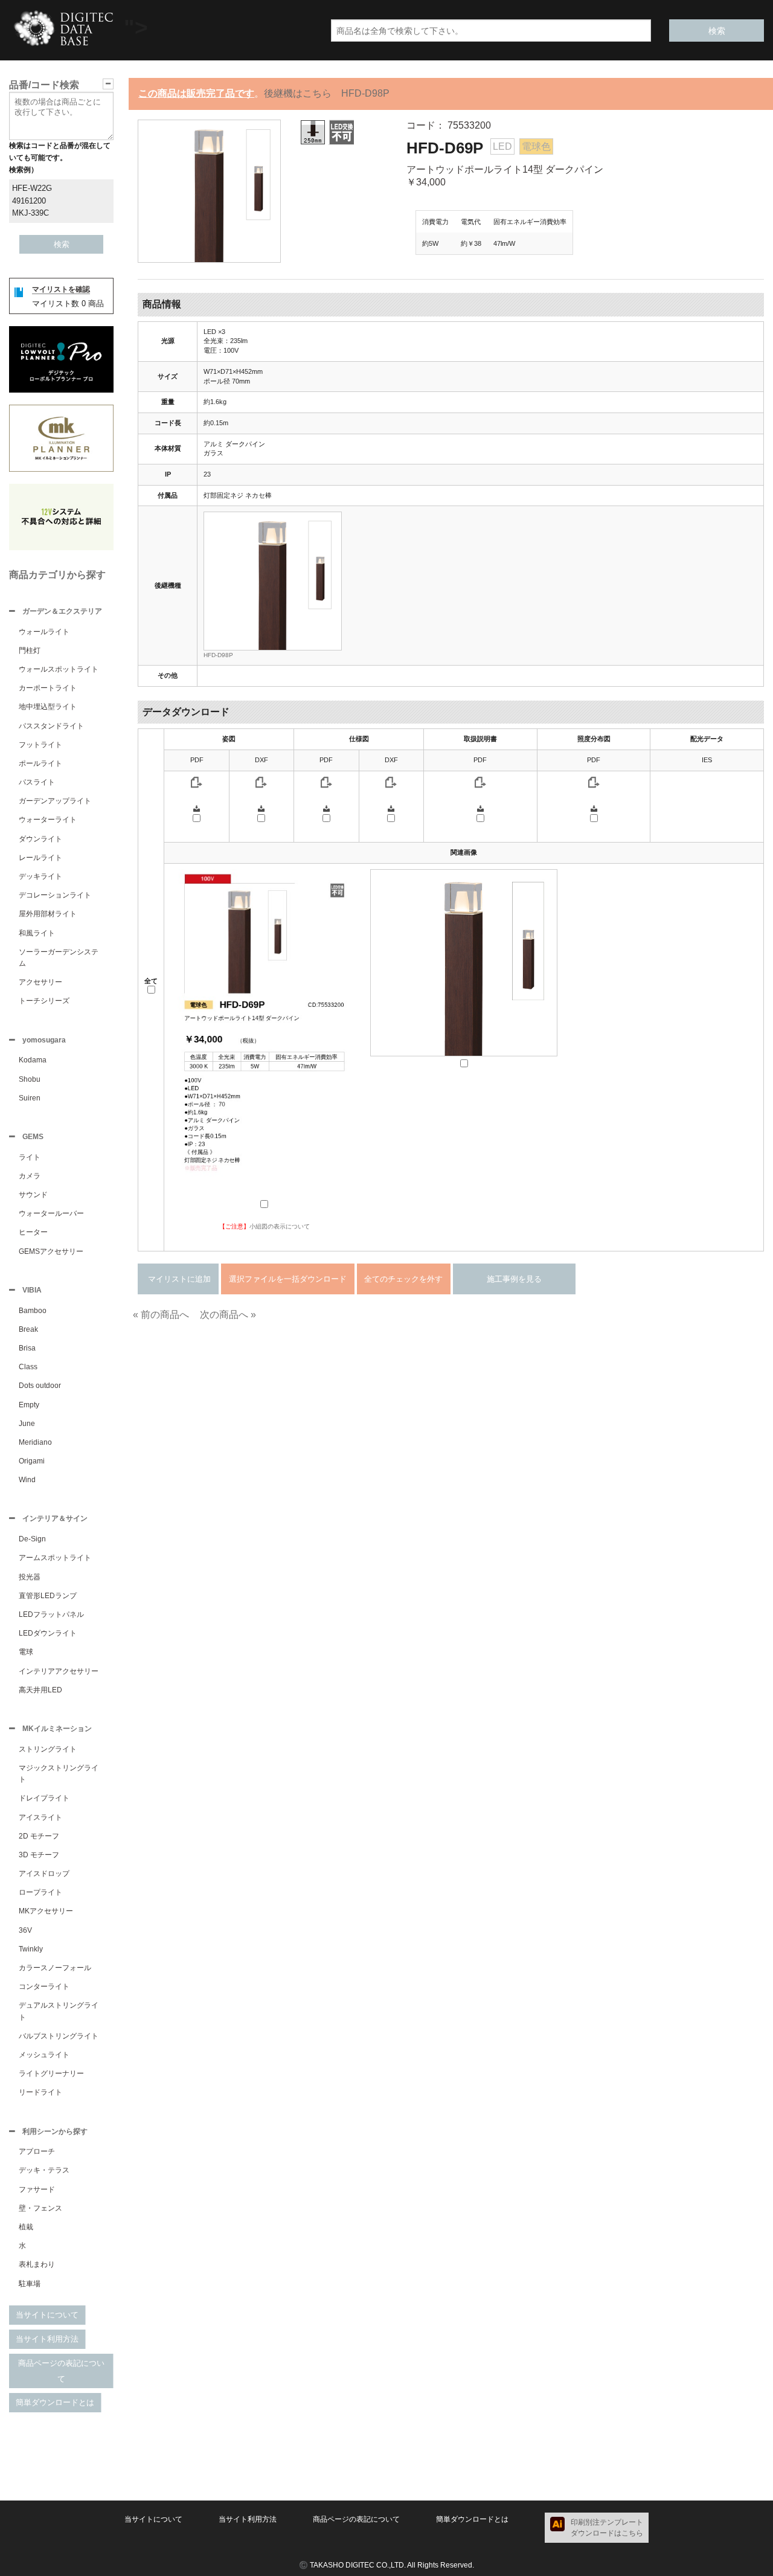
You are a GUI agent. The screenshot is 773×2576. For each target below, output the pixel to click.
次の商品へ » (228, 1315)
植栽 (26, 2227)
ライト (30, 1157)
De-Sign (32, 1539)
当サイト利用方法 (47, 2339)
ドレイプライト (44, 1798)
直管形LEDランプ (48, 1596)
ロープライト (40, 1892)
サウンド (33, 1195)
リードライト (40, 2092)
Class (28, 1367)
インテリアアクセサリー (59, 1671)
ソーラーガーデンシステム (59, 958)
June (27, 1424)
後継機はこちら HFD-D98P (327, 93)
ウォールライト (44, 632)
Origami (32, 1461)
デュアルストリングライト (59, 2011)
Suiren (30, 1098)
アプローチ (37, 2151)
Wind (27, 1480)
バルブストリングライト (59, 2036)
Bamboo (33, 1311)
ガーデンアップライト (55, 801)
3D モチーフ (39, 1855)
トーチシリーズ (44, 1001)
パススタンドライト (51, 726)
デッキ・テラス (44, 2170)
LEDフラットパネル (51, 1614)
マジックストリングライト (59, 1774)
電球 (26, 1652)
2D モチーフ (39, 1836)
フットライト (40, 745)
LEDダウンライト (48, 1633)
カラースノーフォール (55, 1968)
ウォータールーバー (51, 1213)
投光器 (30, 1577)
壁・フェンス (40, 2208)
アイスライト (40, 1817)
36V (25, 1930)
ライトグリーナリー (51, 2073)
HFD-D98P (218, 655)
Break (28, 1329)
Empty (29, 1405)
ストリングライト (48, 1749)
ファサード (37, 2189)
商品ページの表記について (61, 2371)
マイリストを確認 (61, 289)
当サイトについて (47, 2315)
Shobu (30, 1079)
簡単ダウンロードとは (55, 2402)
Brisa (27, 1348)
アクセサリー (40, 982)
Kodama (33, 1060)
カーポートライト (48, 688)
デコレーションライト (55, 895)
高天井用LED (40, 1690)
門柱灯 (30, 650)
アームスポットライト (55, 1558)
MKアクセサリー (46, 1911)
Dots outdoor (40, 1386)
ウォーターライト (48, 820)
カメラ (30, 1176)
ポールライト (40, 763)
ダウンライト (40, 839)
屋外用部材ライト (48, 914)
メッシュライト (44, 2055)
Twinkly (31, 1949)
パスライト (37, 782)
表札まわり (37, 2264)
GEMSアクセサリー (51, 1251)
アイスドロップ (44, 1874)
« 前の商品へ (161, 1315)
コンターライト (44, 1987)
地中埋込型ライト (48, 707)
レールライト (40, 858)
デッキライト (40, 876)
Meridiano (35, 1442)
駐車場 (30, 2284)
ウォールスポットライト (59, 669)
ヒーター (33, 1232)
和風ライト (37, 933)
